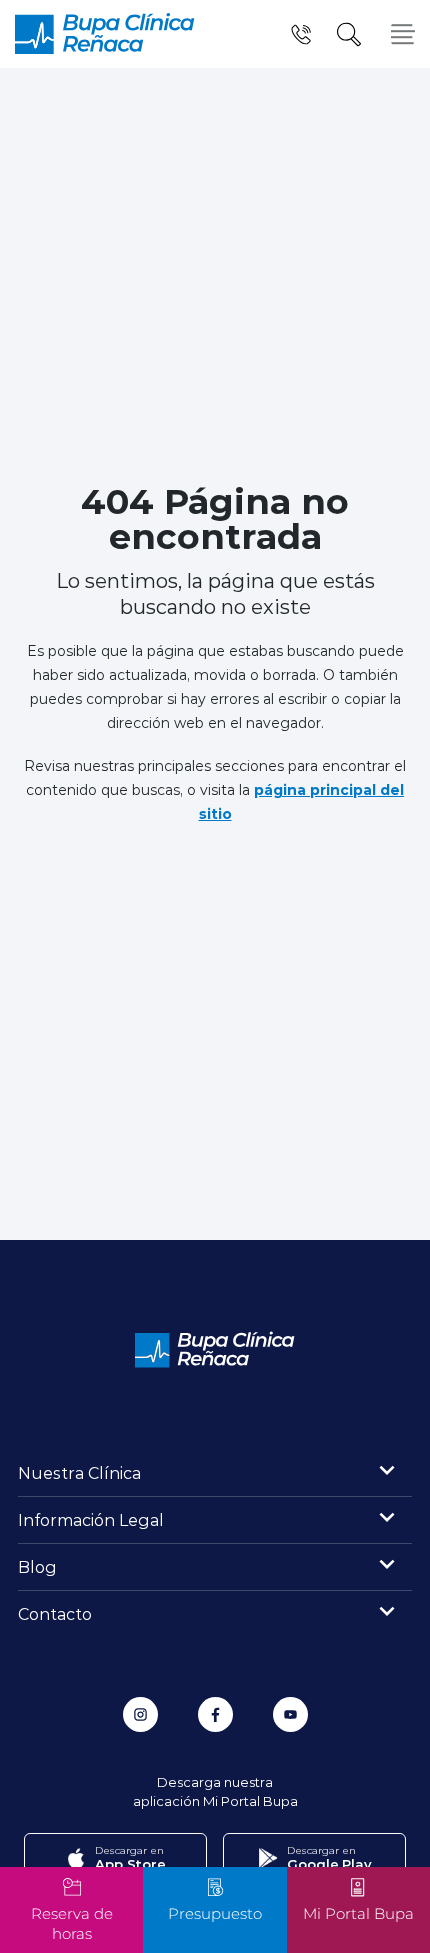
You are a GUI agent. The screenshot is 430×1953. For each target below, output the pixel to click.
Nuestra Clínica (79, 1472)
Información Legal (91, 1519)
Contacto (55, 1613)
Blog (37, 1566)
